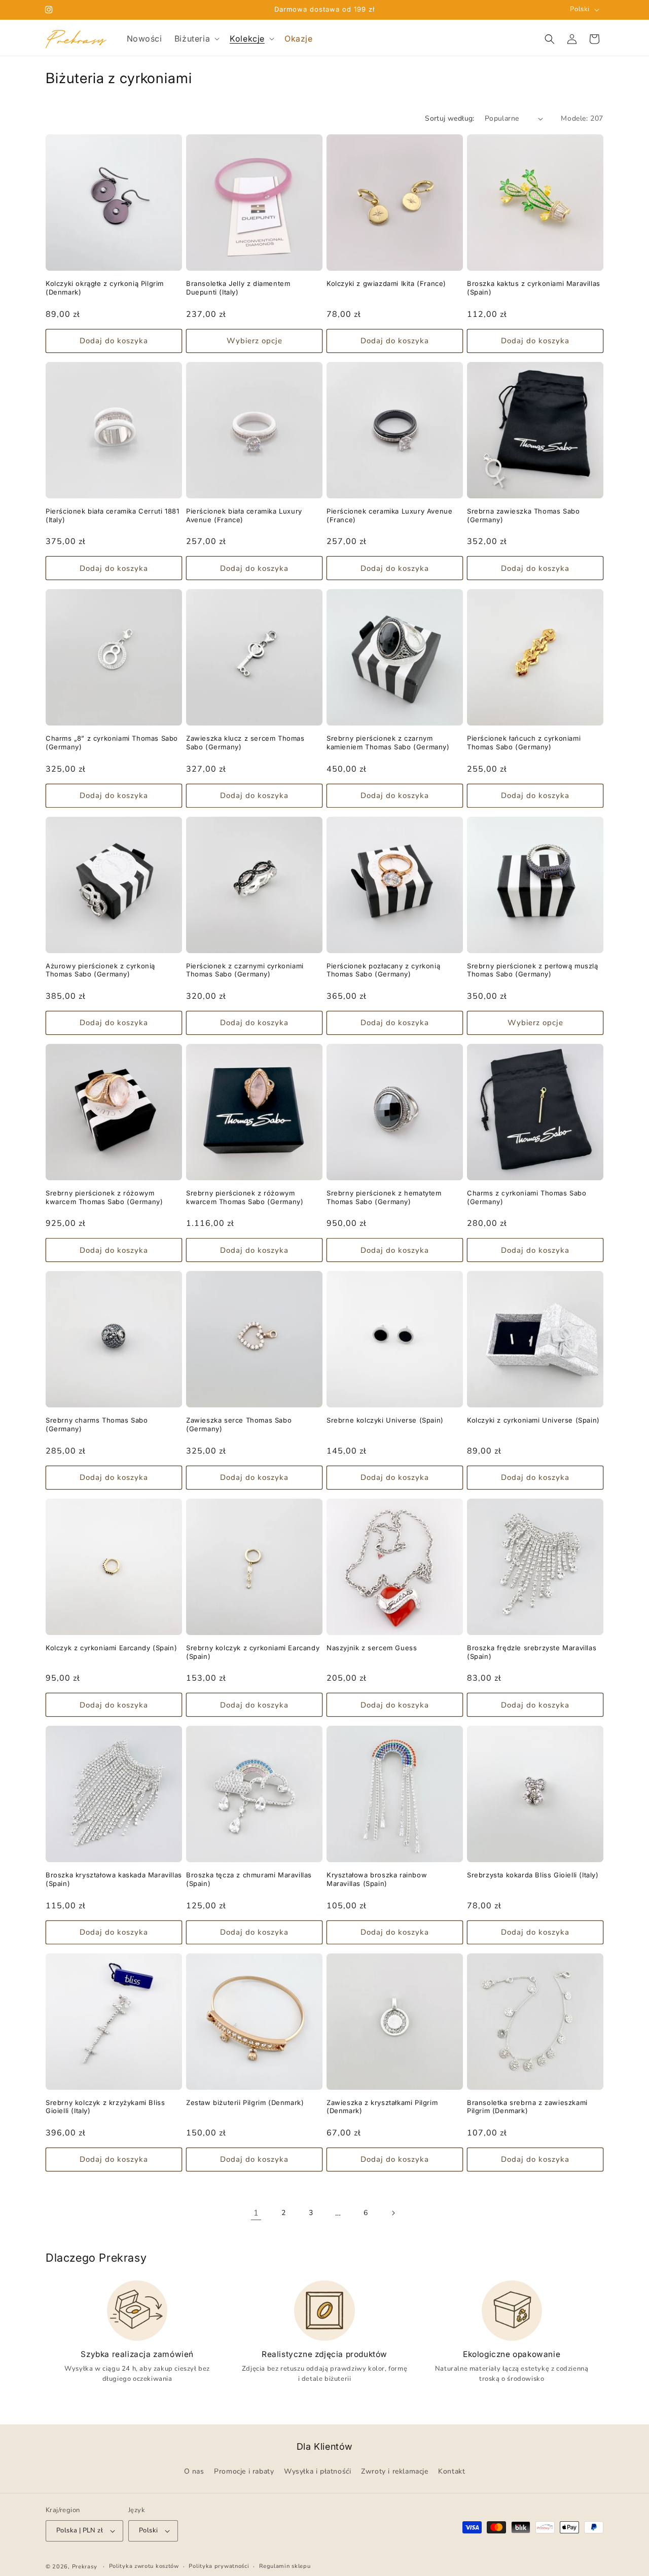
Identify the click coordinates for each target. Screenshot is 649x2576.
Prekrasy (85, 2567)
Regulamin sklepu (285, 2566)
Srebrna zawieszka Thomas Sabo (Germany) (523, 515)
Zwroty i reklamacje (394, 2472)
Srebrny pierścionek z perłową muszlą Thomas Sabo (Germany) (533, 970)
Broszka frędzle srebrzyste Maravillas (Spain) (532, 1652)
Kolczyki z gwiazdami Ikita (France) (386, 283)
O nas (194, 2472)
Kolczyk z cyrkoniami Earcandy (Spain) (111, 1648)
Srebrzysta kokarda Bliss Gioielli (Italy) (533, 1875)
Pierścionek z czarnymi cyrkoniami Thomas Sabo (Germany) (245, 970)
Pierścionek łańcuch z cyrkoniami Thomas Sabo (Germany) (524, 742)
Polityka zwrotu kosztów (144, 2566)
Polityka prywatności (219, 2566)
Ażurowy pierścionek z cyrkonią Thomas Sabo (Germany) (100, 970)
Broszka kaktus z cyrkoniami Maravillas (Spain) (534, 288)
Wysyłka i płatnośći (317, 2472)
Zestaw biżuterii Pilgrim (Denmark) (245, 2102)
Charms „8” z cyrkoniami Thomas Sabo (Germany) (112, 742)
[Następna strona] (393, 2213)
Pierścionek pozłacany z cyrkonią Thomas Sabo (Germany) (383, 970)
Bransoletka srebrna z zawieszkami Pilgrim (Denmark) (527, 2107)
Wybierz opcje (255, 341)
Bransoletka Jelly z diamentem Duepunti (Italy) (238, 288)
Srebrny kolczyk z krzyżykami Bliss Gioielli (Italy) (105, 2107)
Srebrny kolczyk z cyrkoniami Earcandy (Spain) (253, 1652)
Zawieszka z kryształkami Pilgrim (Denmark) (382, 2107)
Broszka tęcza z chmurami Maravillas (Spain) (249, 1879)
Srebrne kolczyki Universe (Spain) (385, 1420)
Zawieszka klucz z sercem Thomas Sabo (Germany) (245, 742)
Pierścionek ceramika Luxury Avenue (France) (389, 515)
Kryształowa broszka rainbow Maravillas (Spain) (377, 1879)
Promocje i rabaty (244, 2472)
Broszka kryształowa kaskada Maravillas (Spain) (114, 1879)
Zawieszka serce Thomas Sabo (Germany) (239, 1424)
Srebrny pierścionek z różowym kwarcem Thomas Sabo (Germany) (104, 1197)
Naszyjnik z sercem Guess (372, 1648)
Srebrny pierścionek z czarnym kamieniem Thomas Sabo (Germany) (388, 742)
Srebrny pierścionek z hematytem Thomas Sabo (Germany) (384, 1197)
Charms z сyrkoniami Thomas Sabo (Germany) (527, 1197)
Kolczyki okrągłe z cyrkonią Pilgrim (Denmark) (105, 288)
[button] (196, 39)
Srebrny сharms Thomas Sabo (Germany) (97, 1424)
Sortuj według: (450, 118)
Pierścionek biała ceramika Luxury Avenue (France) (244, 515)
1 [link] (256, 2213)
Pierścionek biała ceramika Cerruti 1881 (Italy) (112, 515)
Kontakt (452, 2472)
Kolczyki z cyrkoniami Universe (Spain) (533, 1420)
